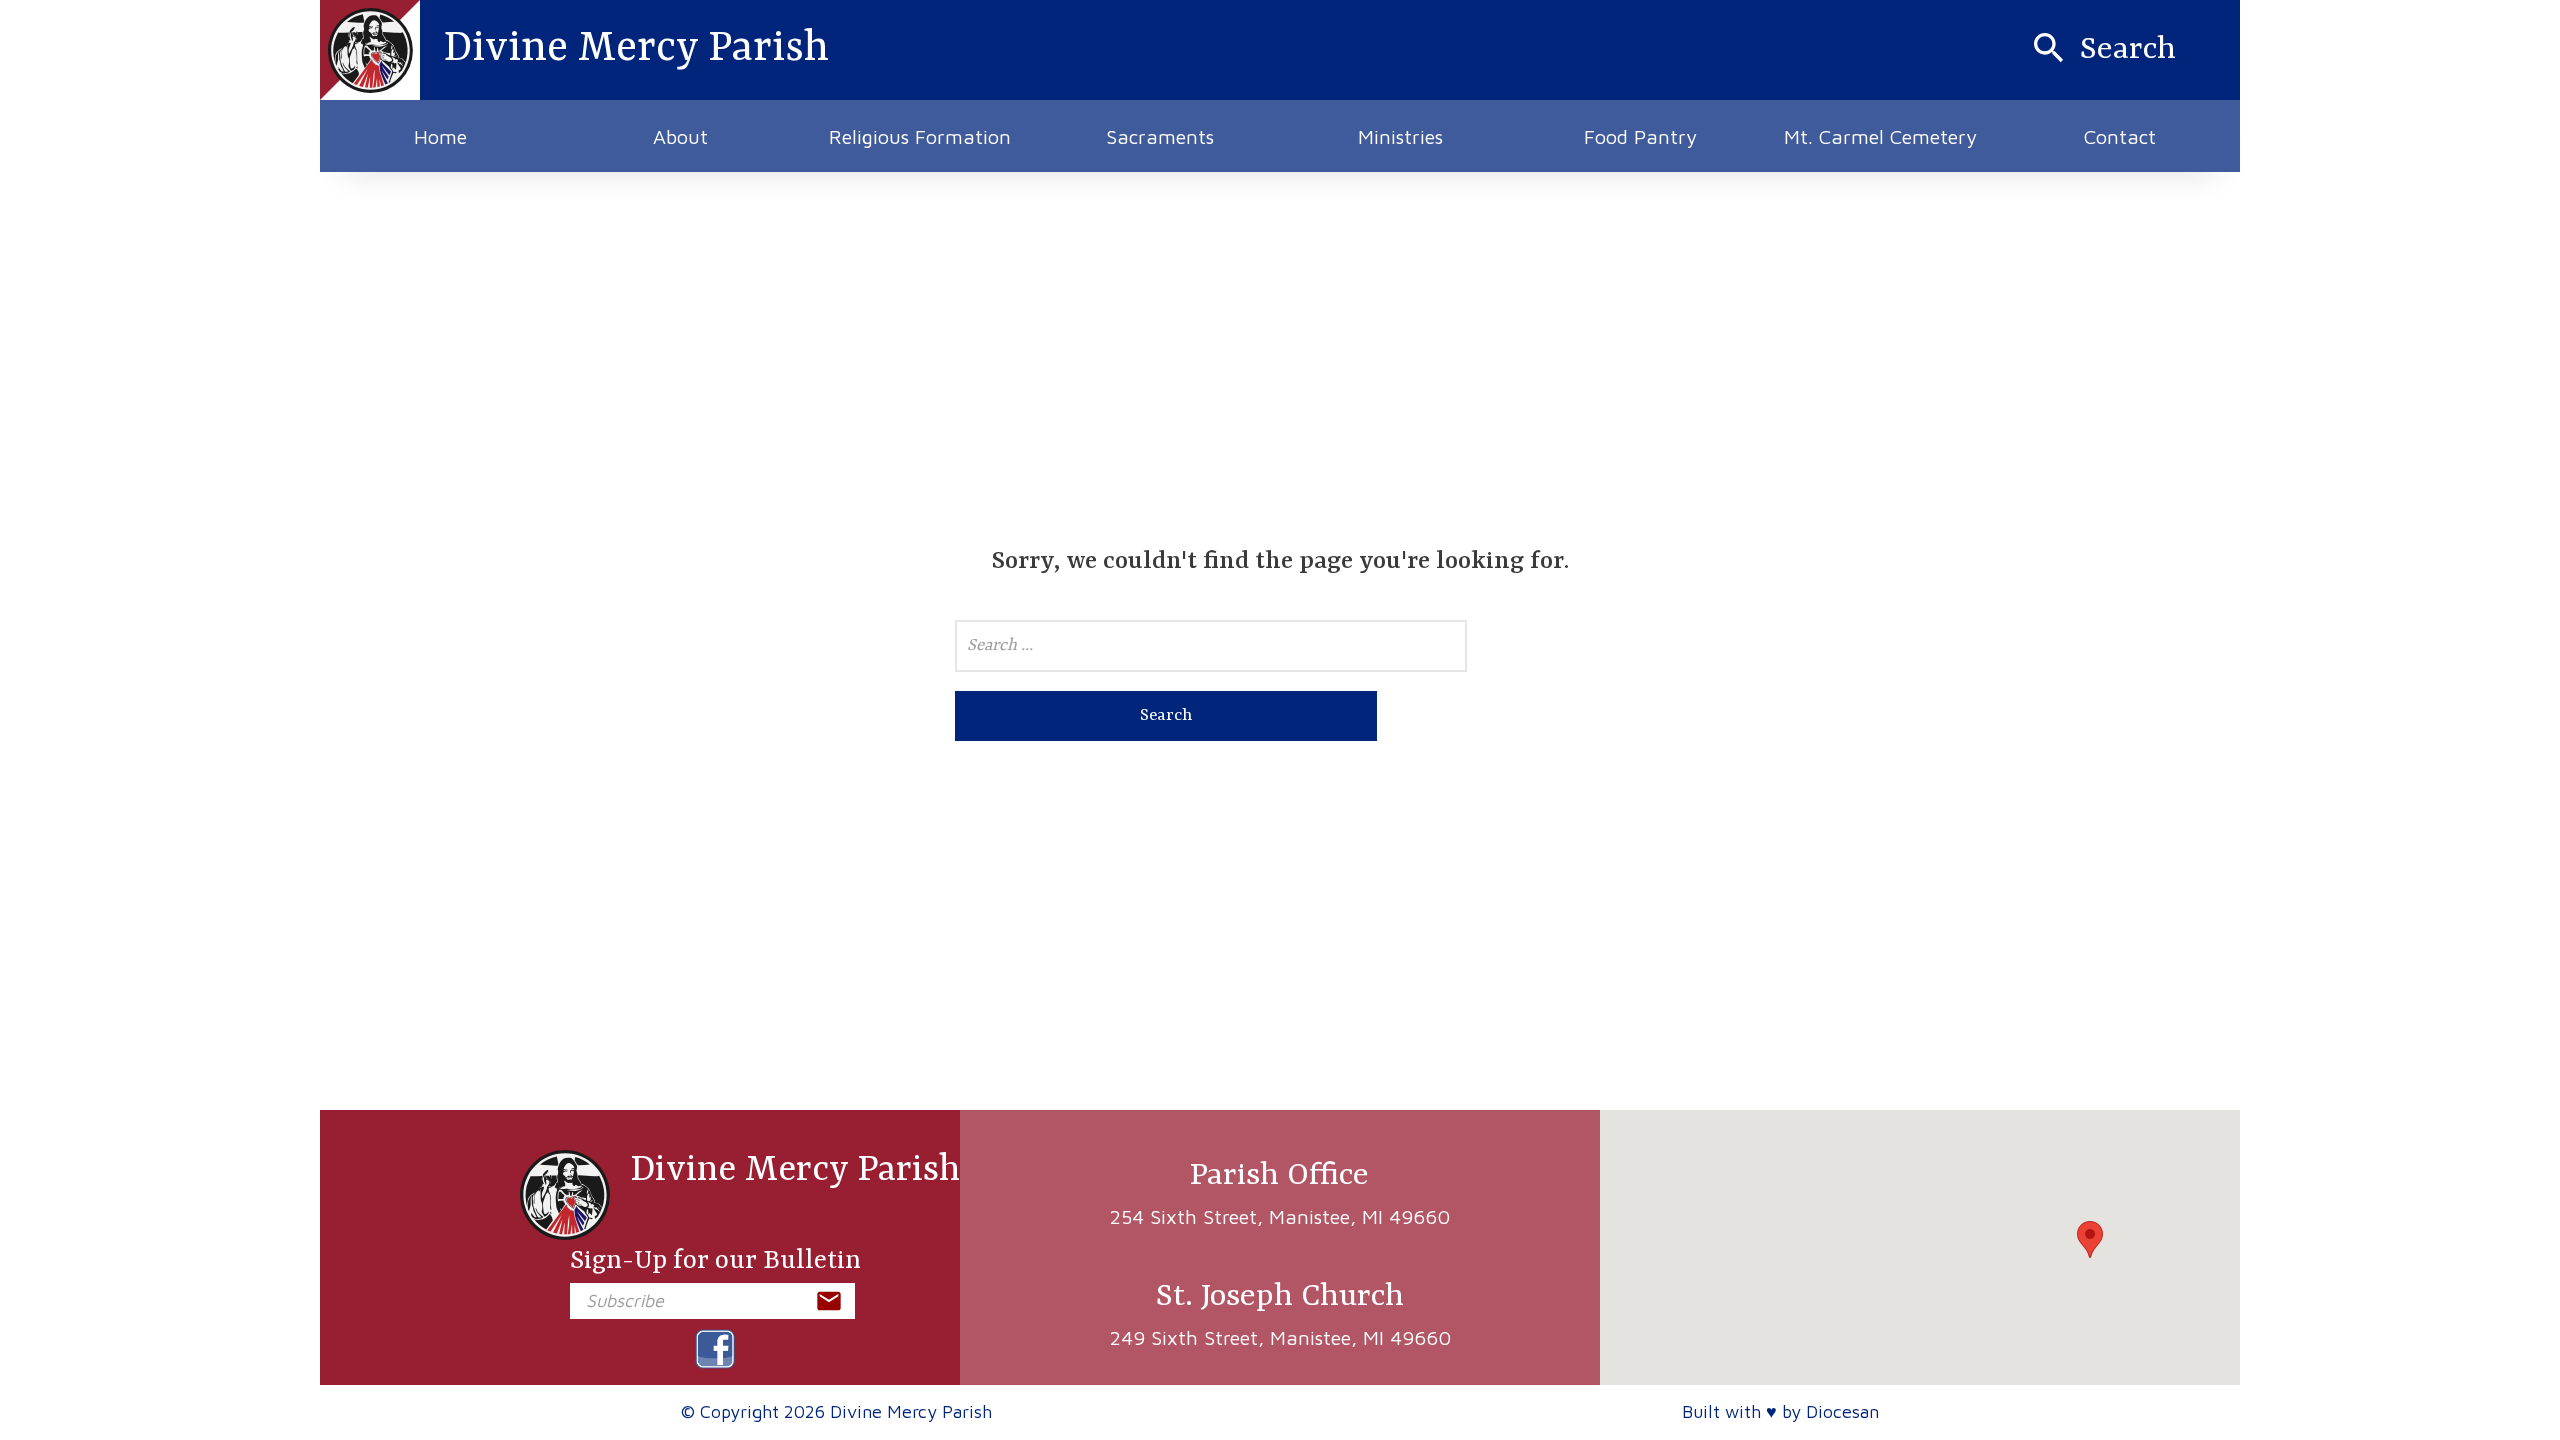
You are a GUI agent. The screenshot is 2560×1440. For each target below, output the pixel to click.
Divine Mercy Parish (795, 1170)
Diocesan (1842, 1411)
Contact (2120, 136)
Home (440, 136)
